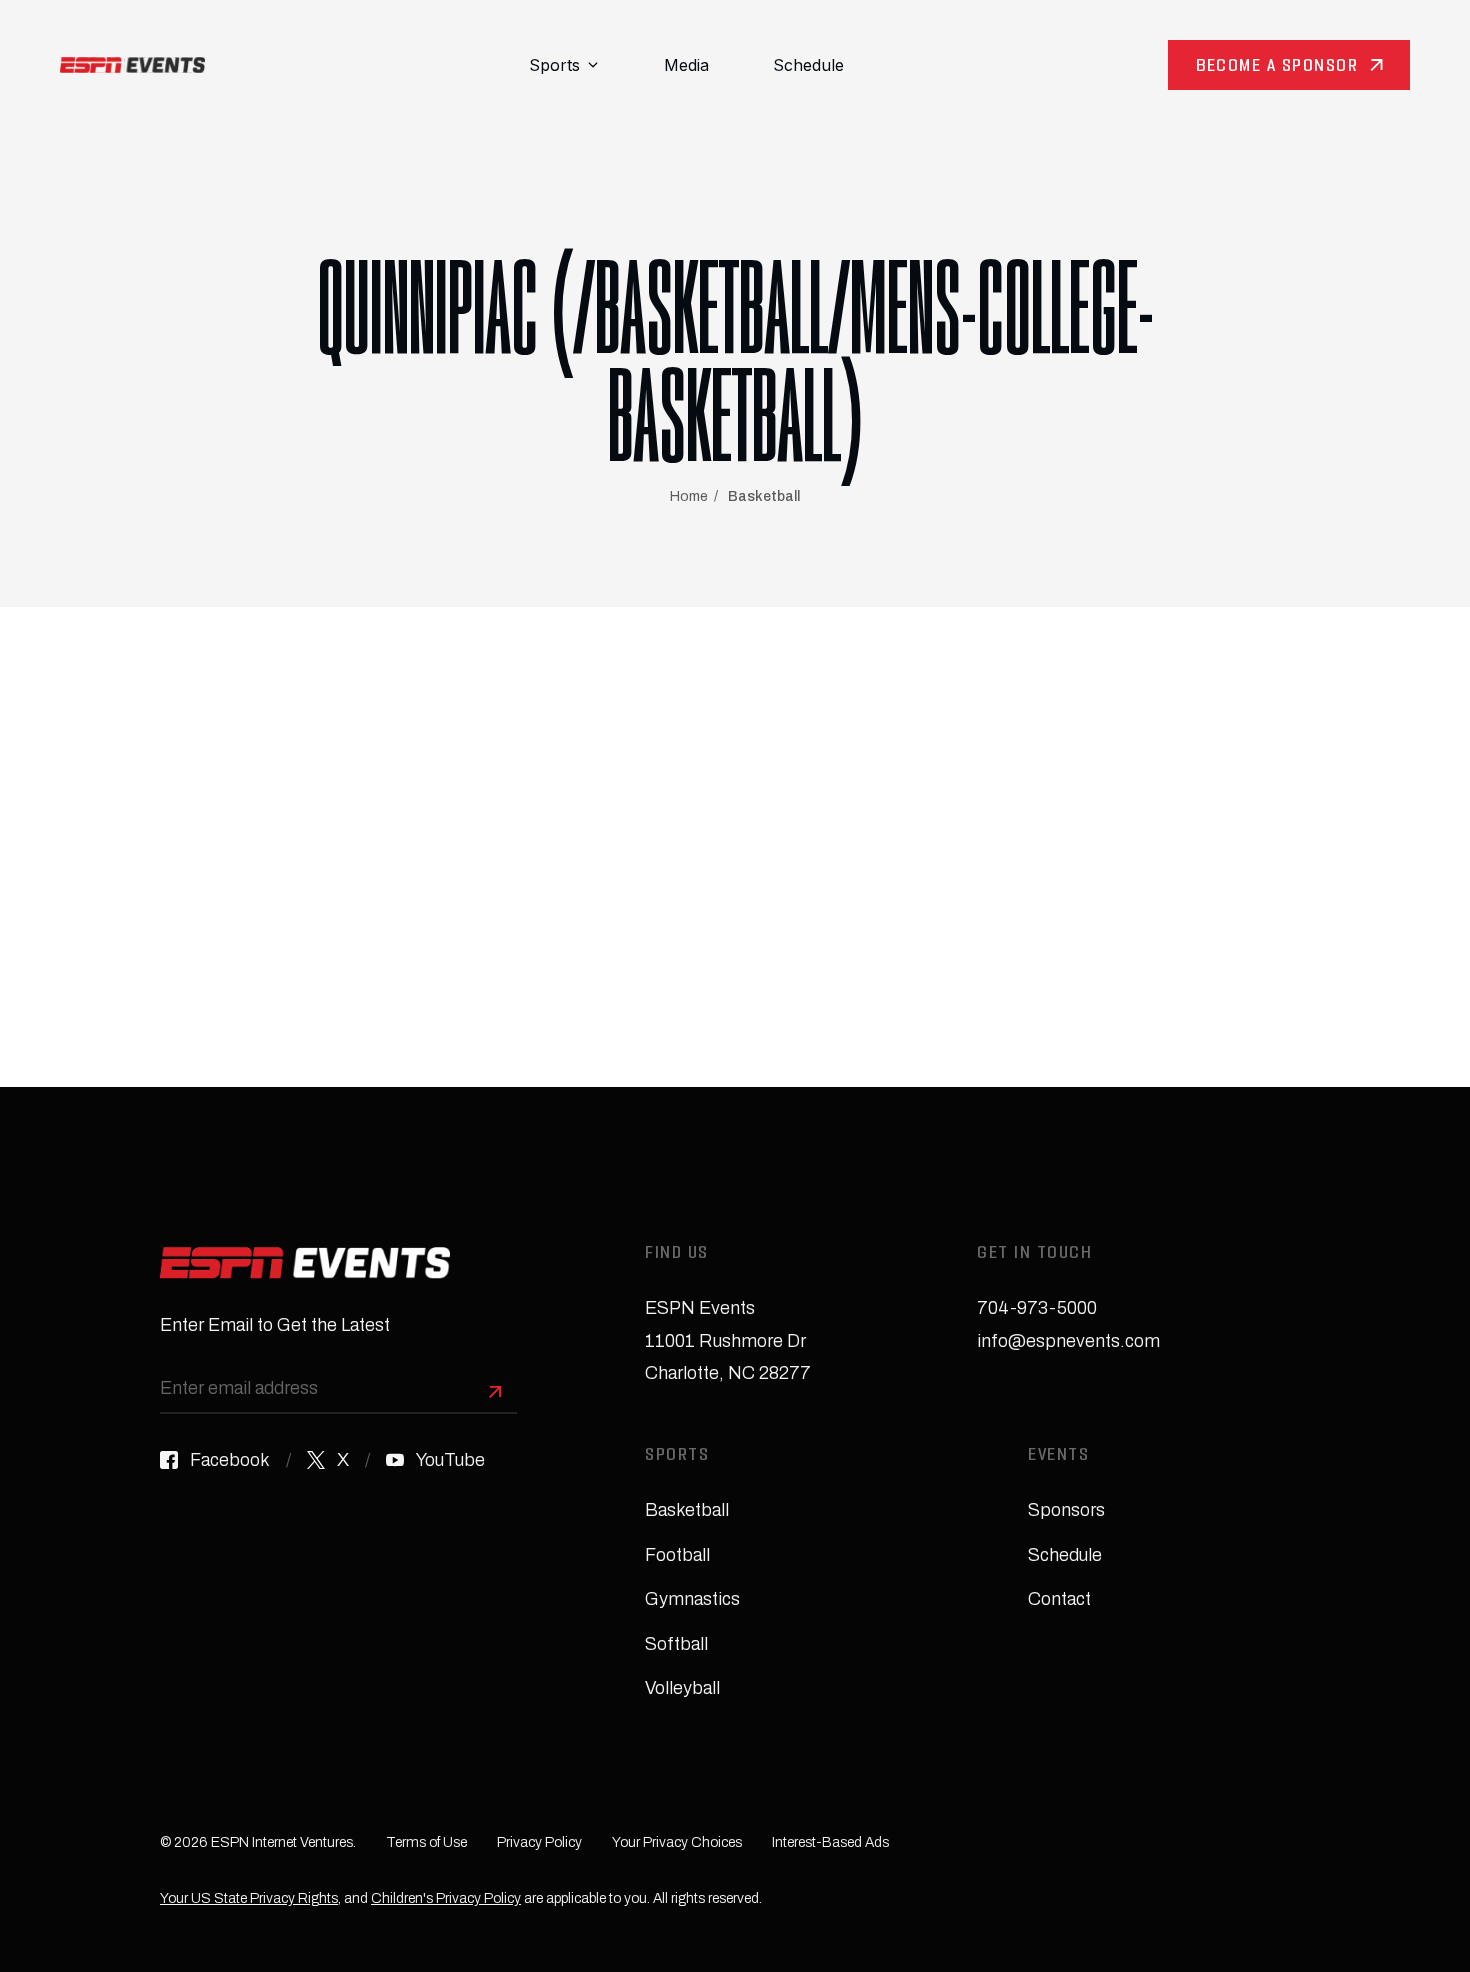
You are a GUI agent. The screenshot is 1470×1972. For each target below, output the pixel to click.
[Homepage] (132, 65)
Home (689, 496)
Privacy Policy (539, 1842)
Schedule (808, 65)
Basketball (764, 496)
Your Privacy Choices (677, 1842)
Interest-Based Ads (830, 1842)
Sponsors (1066, 1510)
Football (677, 1555)
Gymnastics (692, 1599)
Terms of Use (426, 1842)
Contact (1059, 1599)
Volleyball (682, 1688)
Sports (554, 65)
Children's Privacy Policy (446, 1898)
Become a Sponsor (1277, 67)
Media (686, 65)
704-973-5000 (1037, 1308)
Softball (676, 1644)
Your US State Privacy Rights (249, 1898)
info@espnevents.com (1068, 1341)
